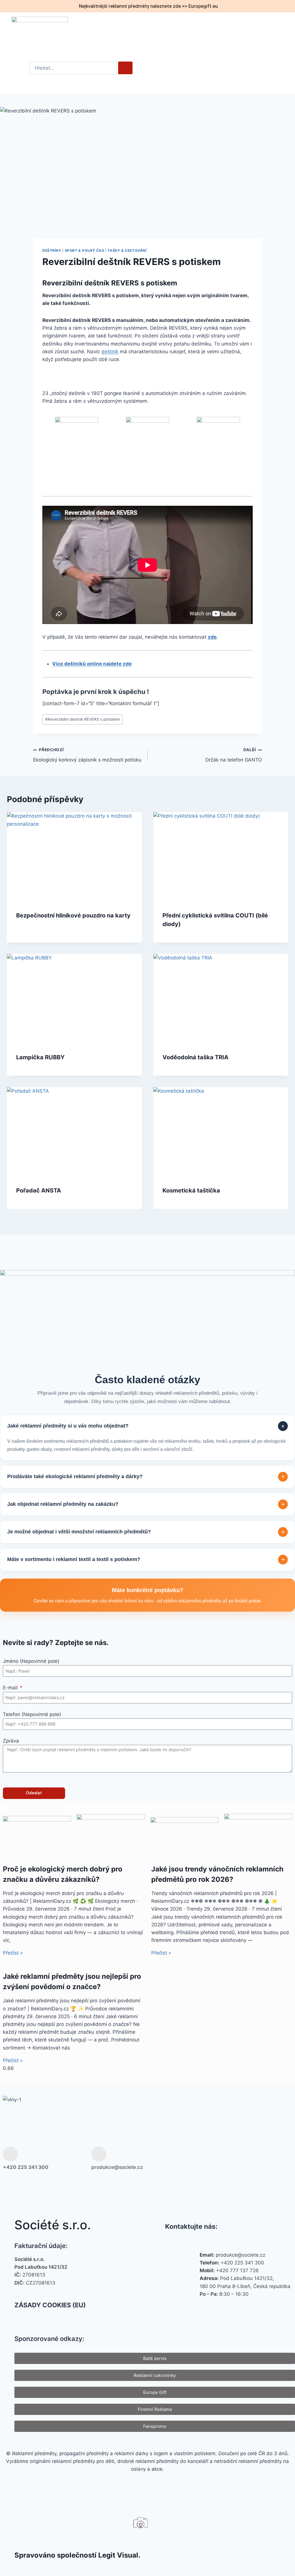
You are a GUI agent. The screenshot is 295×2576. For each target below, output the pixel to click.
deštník (110, 352)
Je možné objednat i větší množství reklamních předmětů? (146, 1532)
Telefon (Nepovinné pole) (32, 1714)
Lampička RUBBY (40, 1057)
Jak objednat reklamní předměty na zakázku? (146, 1504)
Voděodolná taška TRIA (195, 1057)
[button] (264, 32)
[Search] (125, 68)
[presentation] (74, 857)
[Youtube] (266, 2158)
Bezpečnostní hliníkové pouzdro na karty (73, 915)
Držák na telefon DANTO (234, 755)
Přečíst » (13, 1953)
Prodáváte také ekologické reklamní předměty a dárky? (146, 1477)
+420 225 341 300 (26, 2167)
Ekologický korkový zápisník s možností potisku (87, 755)
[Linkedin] (285, 2158)
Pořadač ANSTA (39, 1190)
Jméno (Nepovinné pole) (31, 1661)
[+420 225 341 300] (10, 2154)
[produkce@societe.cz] (99, 2154)
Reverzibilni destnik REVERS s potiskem (83, 719)
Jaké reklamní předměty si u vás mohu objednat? (147, 1426)
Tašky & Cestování (127, 250)
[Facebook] (229, 2158)
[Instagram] (247, 2158)
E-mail (11, 1688)
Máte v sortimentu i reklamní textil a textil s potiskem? (146, 1559)
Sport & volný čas (85, 250)
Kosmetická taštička (191, 1190)
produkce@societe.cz (117, 2167)
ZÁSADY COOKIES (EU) (50, 2305)
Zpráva (11, 1741)
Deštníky (52, 250)
